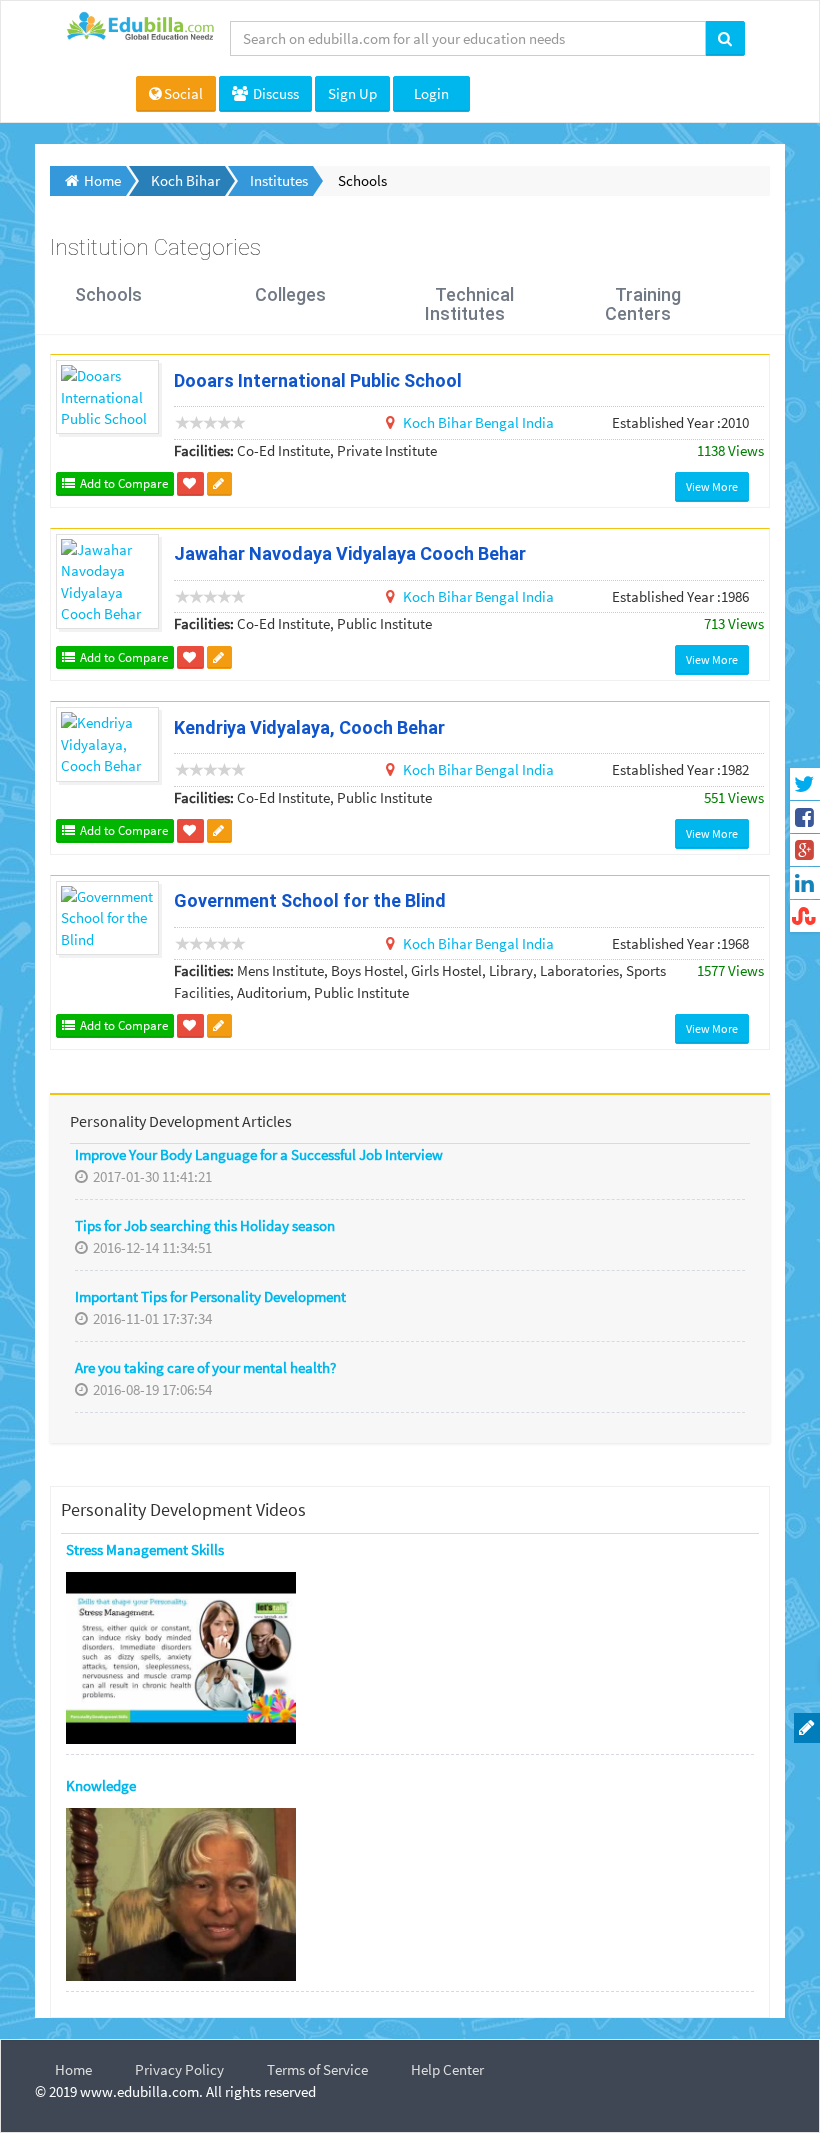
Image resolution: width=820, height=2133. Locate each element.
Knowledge (101, 1785)
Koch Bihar (439, 422)
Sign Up (352, 93)
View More (712, 486)
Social (183, 93)
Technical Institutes (469, 304)
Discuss (274, 93)
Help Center (447, 2069)
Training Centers (643, 304)
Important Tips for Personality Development (210, 1296)
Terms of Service (317, 2069)
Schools (108, 294)
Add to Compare (122, 483)
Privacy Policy (179, 2069)
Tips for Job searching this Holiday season (205, 1225)
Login (431, 93)
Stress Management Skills (145, 1549)
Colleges (290, 294)
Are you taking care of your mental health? (205, 1367)
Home (73, 2069)
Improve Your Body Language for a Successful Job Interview (259, 1154)
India (538, 422)
